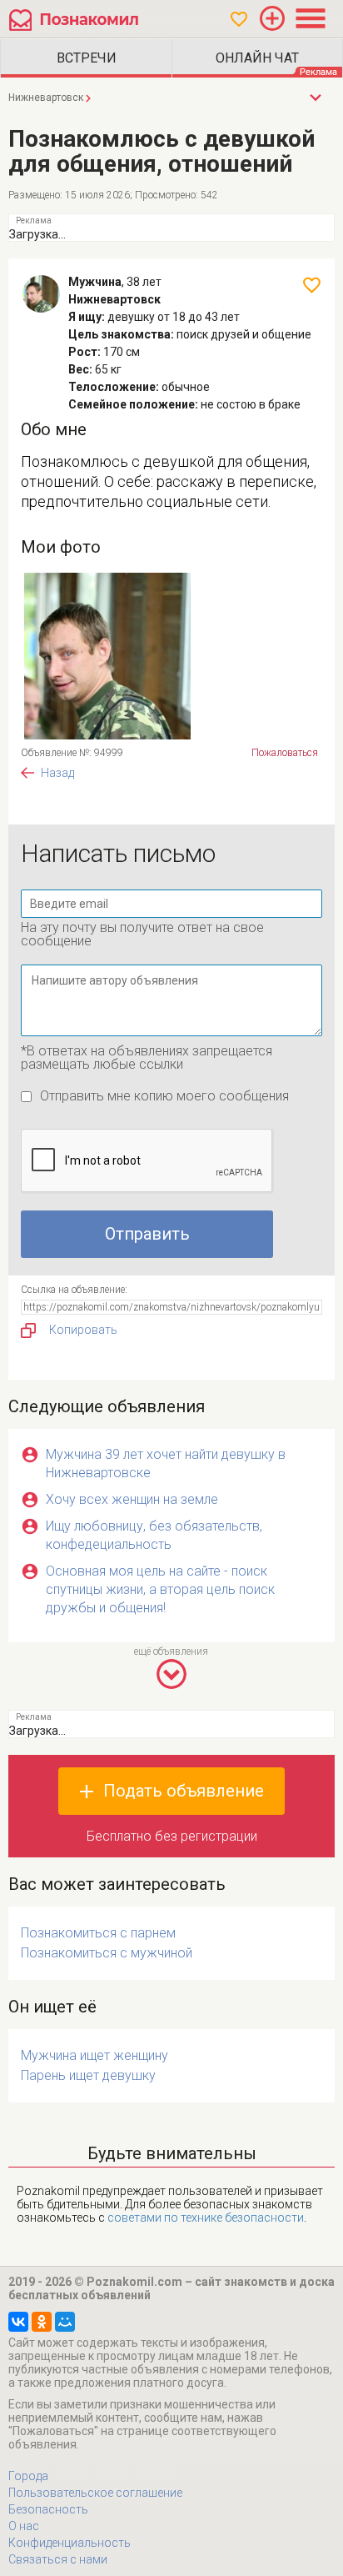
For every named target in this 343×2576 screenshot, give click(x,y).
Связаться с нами (58, 2559)
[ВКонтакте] (18, 2322)
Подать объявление (184, 1791)
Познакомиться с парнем (98, 1933)
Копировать (83, 1330)
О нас (24, 2526)
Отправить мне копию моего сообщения (164, 1096)
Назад (57, 773)
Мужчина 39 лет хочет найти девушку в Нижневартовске (166, 1463)
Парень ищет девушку (88, 2075)
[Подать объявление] (272, 18)
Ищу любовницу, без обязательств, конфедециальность (154, 1535)
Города (28, 2476)
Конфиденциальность (70, 2543)
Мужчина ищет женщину (94, 2055)
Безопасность (48, 2509)
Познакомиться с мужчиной (107, 1953)
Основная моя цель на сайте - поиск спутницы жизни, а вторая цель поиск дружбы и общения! (160, 1589)
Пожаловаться (285, 753)
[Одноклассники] (42, 2322)
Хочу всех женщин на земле (132, 1499)
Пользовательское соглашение (95, 2493)
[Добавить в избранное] (312, 285)
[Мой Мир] (65, 2322)
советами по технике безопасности (206, 2218)
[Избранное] (239, 19)
